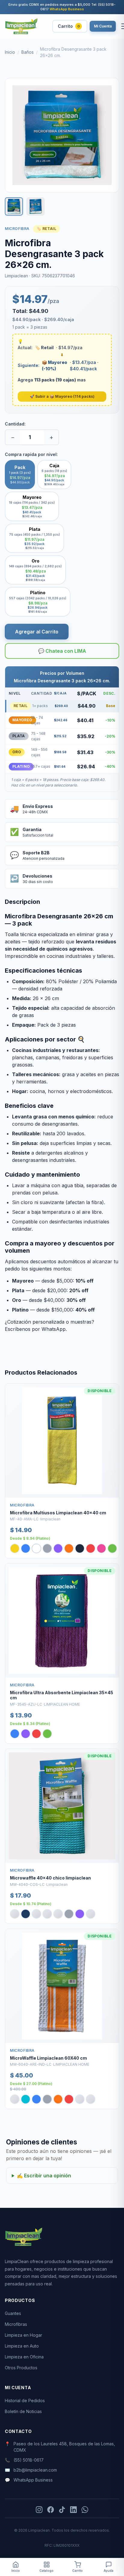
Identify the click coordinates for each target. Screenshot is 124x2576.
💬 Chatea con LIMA (62, 651)
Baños (28, 52)
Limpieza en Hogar (23, 2335)
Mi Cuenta (103, 26)
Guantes (13, 2313)
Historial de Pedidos (25, 2401)
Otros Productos (21, 2368)
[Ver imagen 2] (36, 206)
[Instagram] (39, 2510)
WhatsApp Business (67, 9)
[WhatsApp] (85, 2510)
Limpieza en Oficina (24, 2357)
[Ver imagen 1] (14, 206)
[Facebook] (51, 2510)
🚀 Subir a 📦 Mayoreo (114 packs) (62, 396)
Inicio (10, 52)
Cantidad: (15, 424)
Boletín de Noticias (23, 2411)
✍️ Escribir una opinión (44, 2176)
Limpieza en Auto (22, 2346)
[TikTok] (62, 2510)
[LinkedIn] (73, 2510)
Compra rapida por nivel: (31, 454)
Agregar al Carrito (37, 632)
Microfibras (16, 2324)
